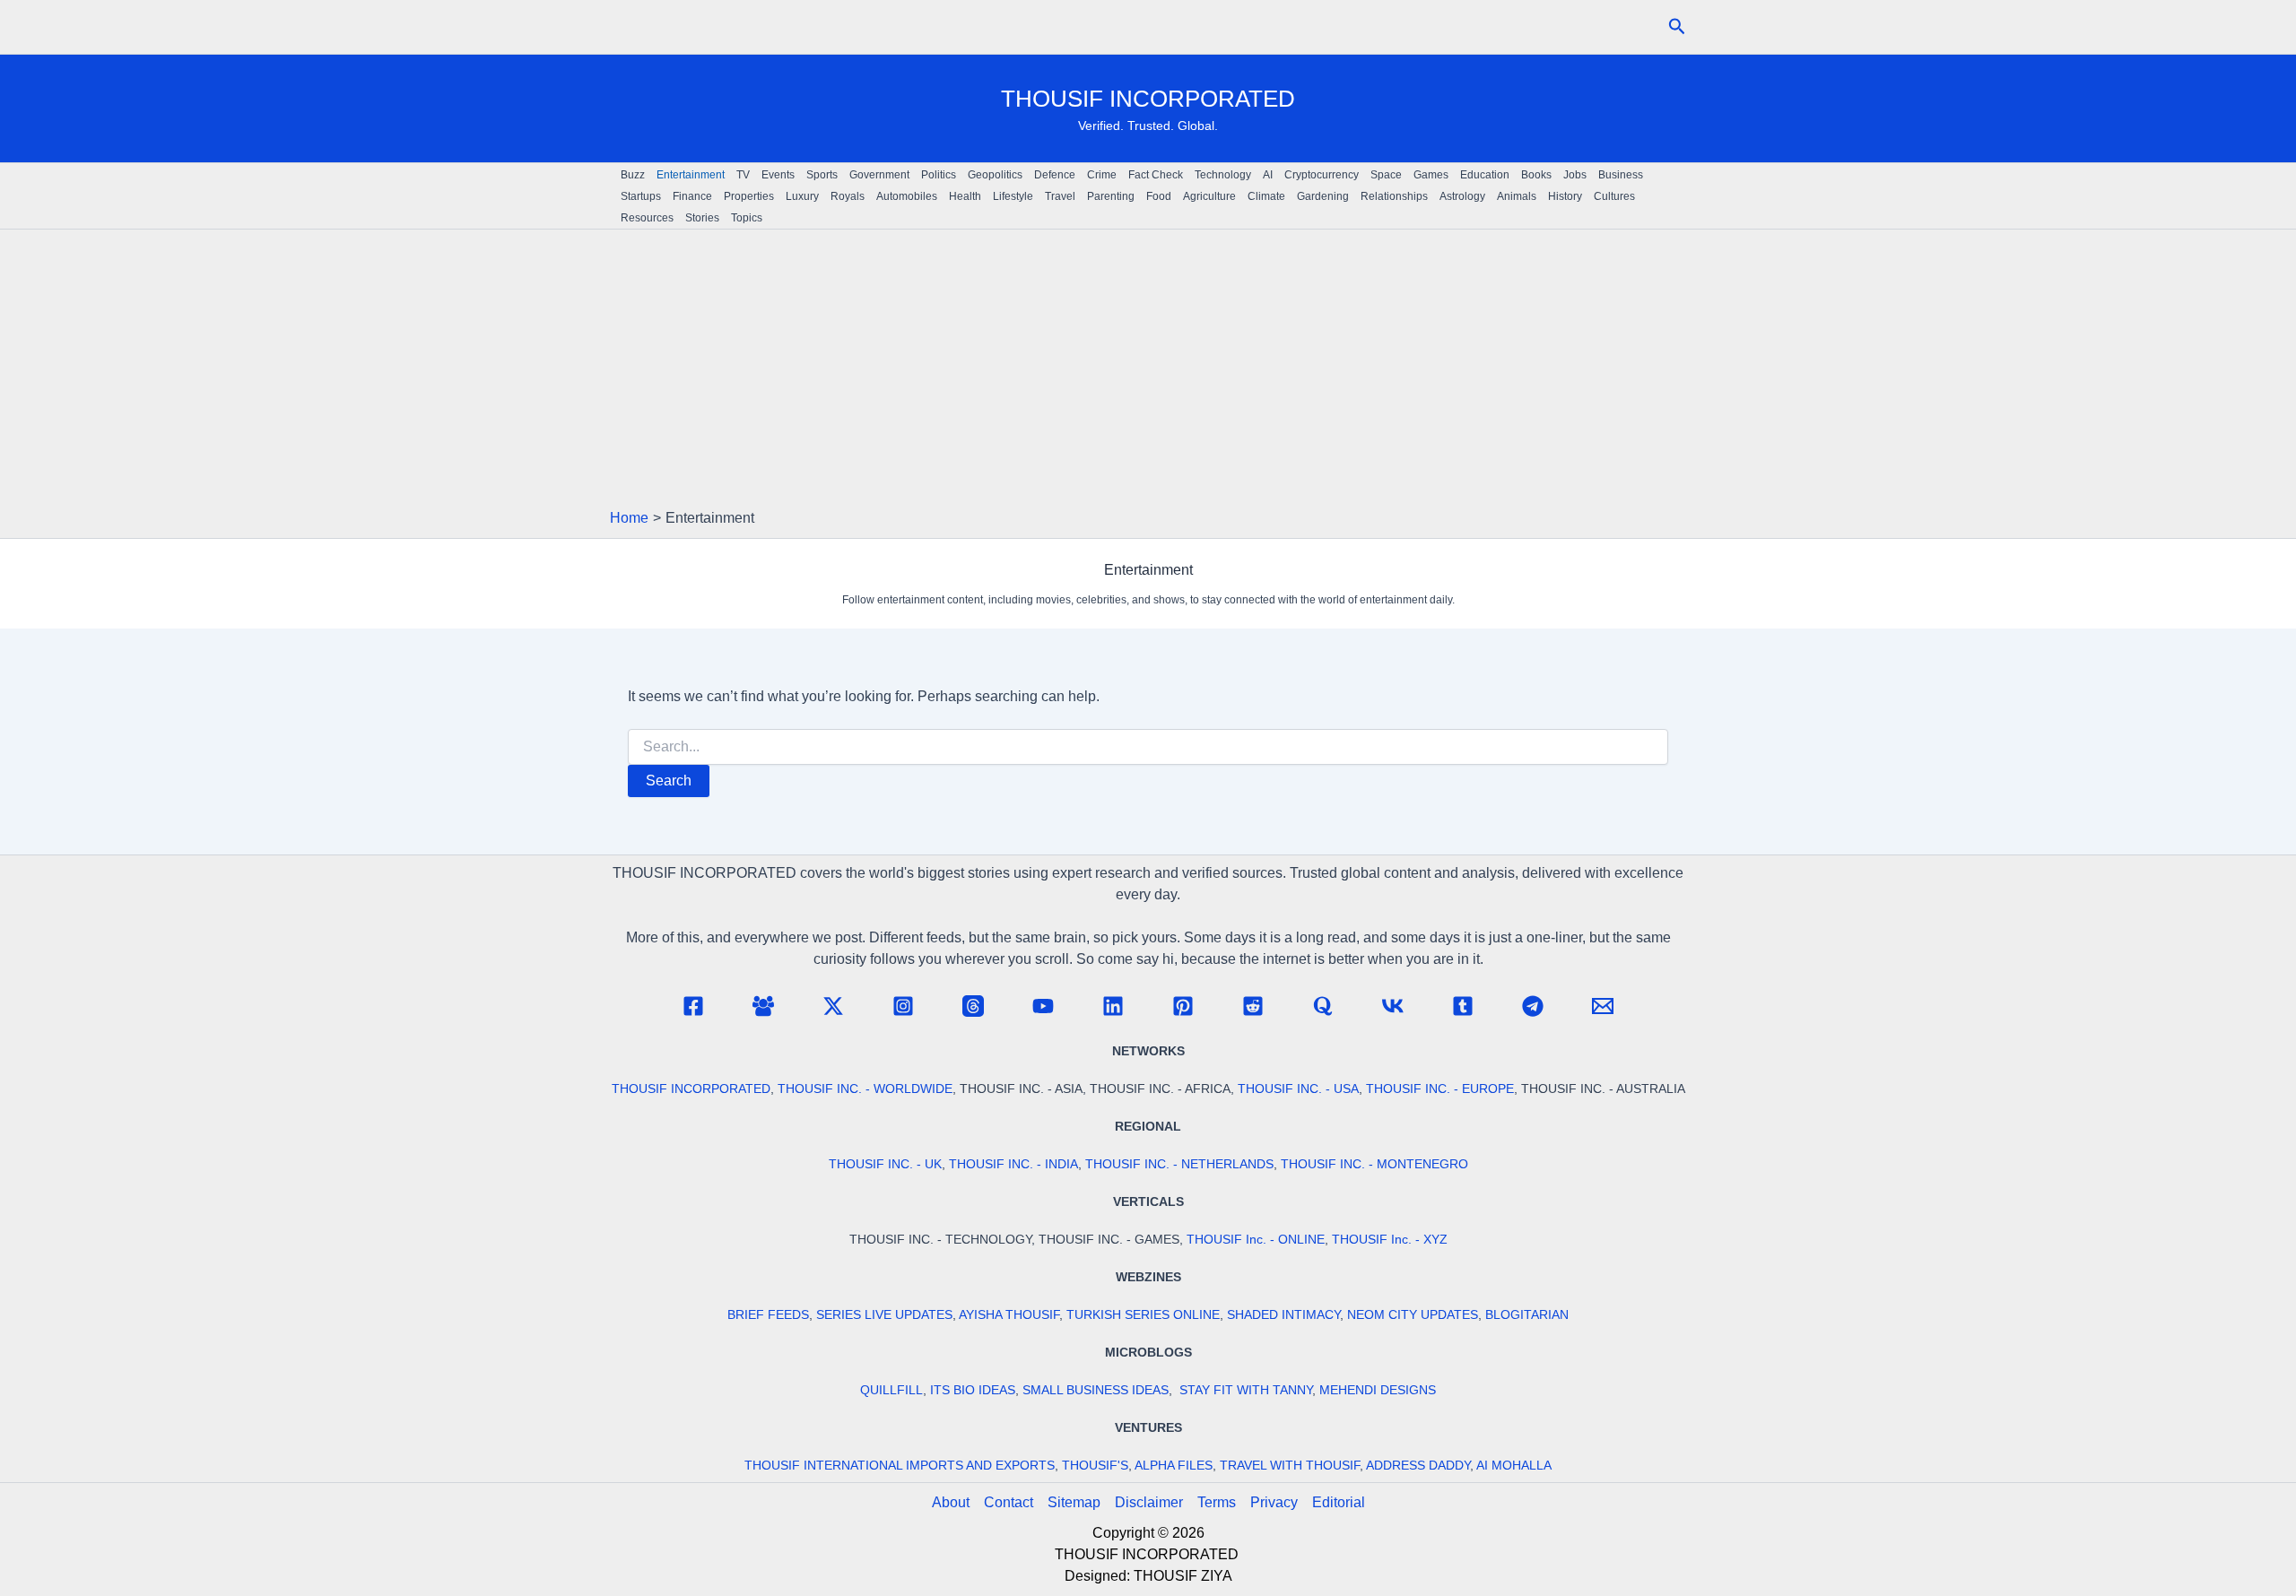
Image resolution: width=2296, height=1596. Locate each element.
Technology (1223, 175)
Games (1431, 175)
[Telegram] (1533, 1006)
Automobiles (907, 196)
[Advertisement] (1148, 373)
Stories (702, 218)
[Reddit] (1253, 1006)
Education (1485, 175)
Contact (1009, 1502)
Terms (1217, 1502)
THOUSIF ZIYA (1183, 1576)
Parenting (1111, 196)
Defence (1055, 175)
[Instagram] (903, 1006)
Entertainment (691, 175)
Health (965, 196)
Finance (692, 196)
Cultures (1614, 196)
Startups (641, 196)
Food (1159, 196)
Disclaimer (1149, 1502)
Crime (1102, 175)
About (951, 1502)
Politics (939, 175)
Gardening (1323, 196)
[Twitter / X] (833, 1006)
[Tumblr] (1463, 1006)
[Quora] (1323, 1006)
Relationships (1394, 196)
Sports (822, 175)
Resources (647, 218)
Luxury (802, 196)
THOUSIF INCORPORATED (1148, 99)
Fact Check (1156, 175)
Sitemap (1074, 1502)
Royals (848, 196)
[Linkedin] (1113, 1006)
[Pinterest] (1183, 1006)
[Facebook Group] (763, 1006)
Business (1621, 175)
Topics (747, 218)
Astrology (1462, 196)
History (1565, 196)
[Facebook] (693, 1006)
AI (1268, 175)
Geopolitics (995, 175)
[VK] (1393, 1006)
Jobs (1575, 175)
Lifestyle (1013, 196)
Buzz (633, 175)
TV (743, 175)
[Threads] (973, 1006)
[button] (1677, 27)
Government (879, 175)
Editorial (1339, 1502)
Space (1386, 175)
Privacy (1274, 1502)
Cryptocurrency (1322, 175)
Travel (1060, 196)
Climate (1266, 196)
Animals (1517, 196)
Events (778, 175)
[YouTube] (1043, 1006)
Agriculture (1209, 196)
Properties (749, 196)
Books (1536, 175)
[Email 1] (1603, 1006)
